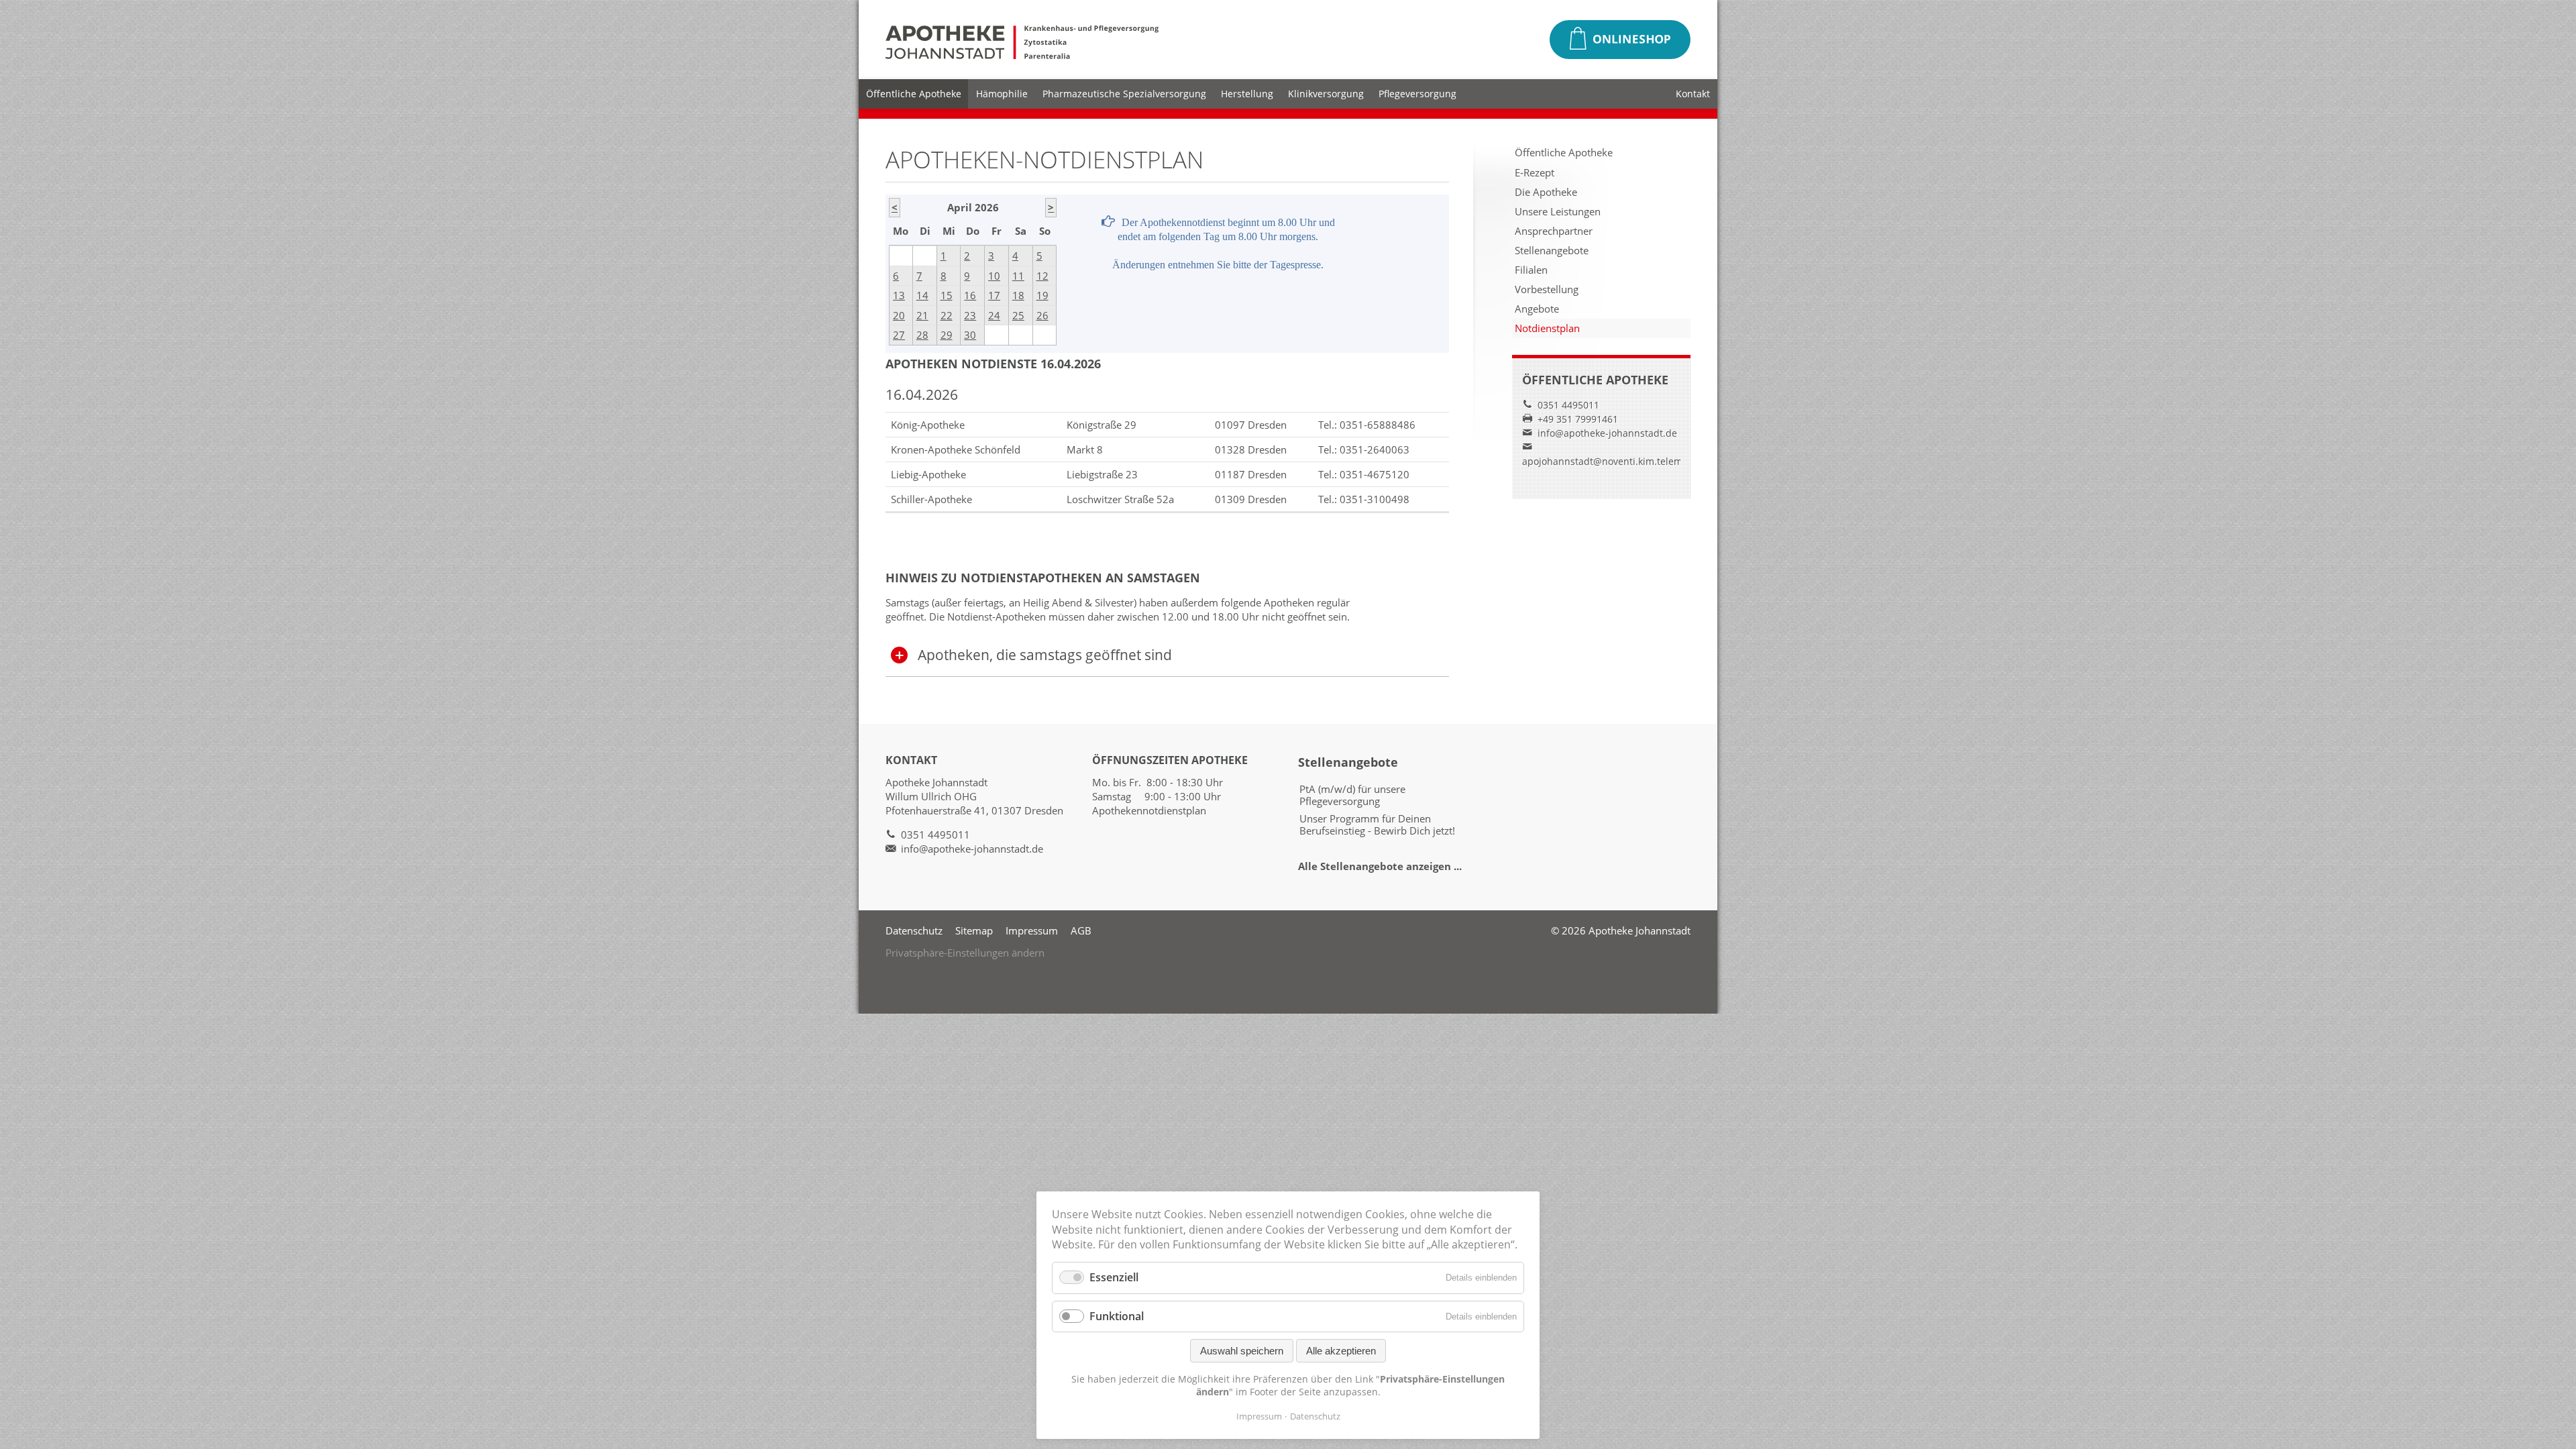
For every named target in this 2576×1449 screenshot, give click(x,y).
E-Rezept (1535, 172)
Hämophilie (1002, 94)
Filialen (1531, 270)
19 (1042, 295)
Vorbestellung (1547, 289)
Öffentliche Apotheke (914, 94)
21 (922, 315)
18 (1018, 295)
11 (1018, 276)
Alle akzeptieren (1341, 1351)
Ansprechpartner (1554, 231)
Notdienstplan (1547, 328)
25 (1018, 315)
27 (899, 335)
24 (994, 315)
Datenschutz (914, 930)
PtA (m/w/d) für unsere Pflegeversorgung (1352, 795)
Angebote (1537, 309)
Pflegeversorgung (1417, 94)
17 (994, 295)
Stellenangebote (1552, 250)
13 (899, 295)
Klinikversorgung (1326, 94)
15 (947, 295)
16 (970, 295)
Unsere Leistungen (1558, 211)
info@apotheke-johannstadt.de (1607, 433)
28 (922, 335)
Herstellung (1247, 94)
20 (899, 315)
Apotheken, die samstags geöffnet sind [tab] (1045, 655)
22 (947, 315)
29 (947, 335)
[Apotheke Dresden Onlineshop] (1620, 40)
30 (970, 335)
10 (994, 276)
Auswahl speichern (1242, 1351)
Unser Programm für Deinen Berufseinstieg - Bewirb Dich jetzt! (1377, 824)
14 (922, 295)
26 (1042, 315)
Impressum (1032, 930)
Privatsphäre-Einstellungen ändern (965, 953)
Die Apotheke (1546, 192)
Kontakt (1693, 94)
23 (970, 315)
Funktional (1117, 1316)
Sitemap (974, 930)
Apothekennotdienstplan (1149, 810)
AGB (1081, 930)
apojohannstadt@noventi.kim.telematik (1610, 461)
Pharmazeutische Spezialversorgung (1124, 94)
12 (1042, 276)
